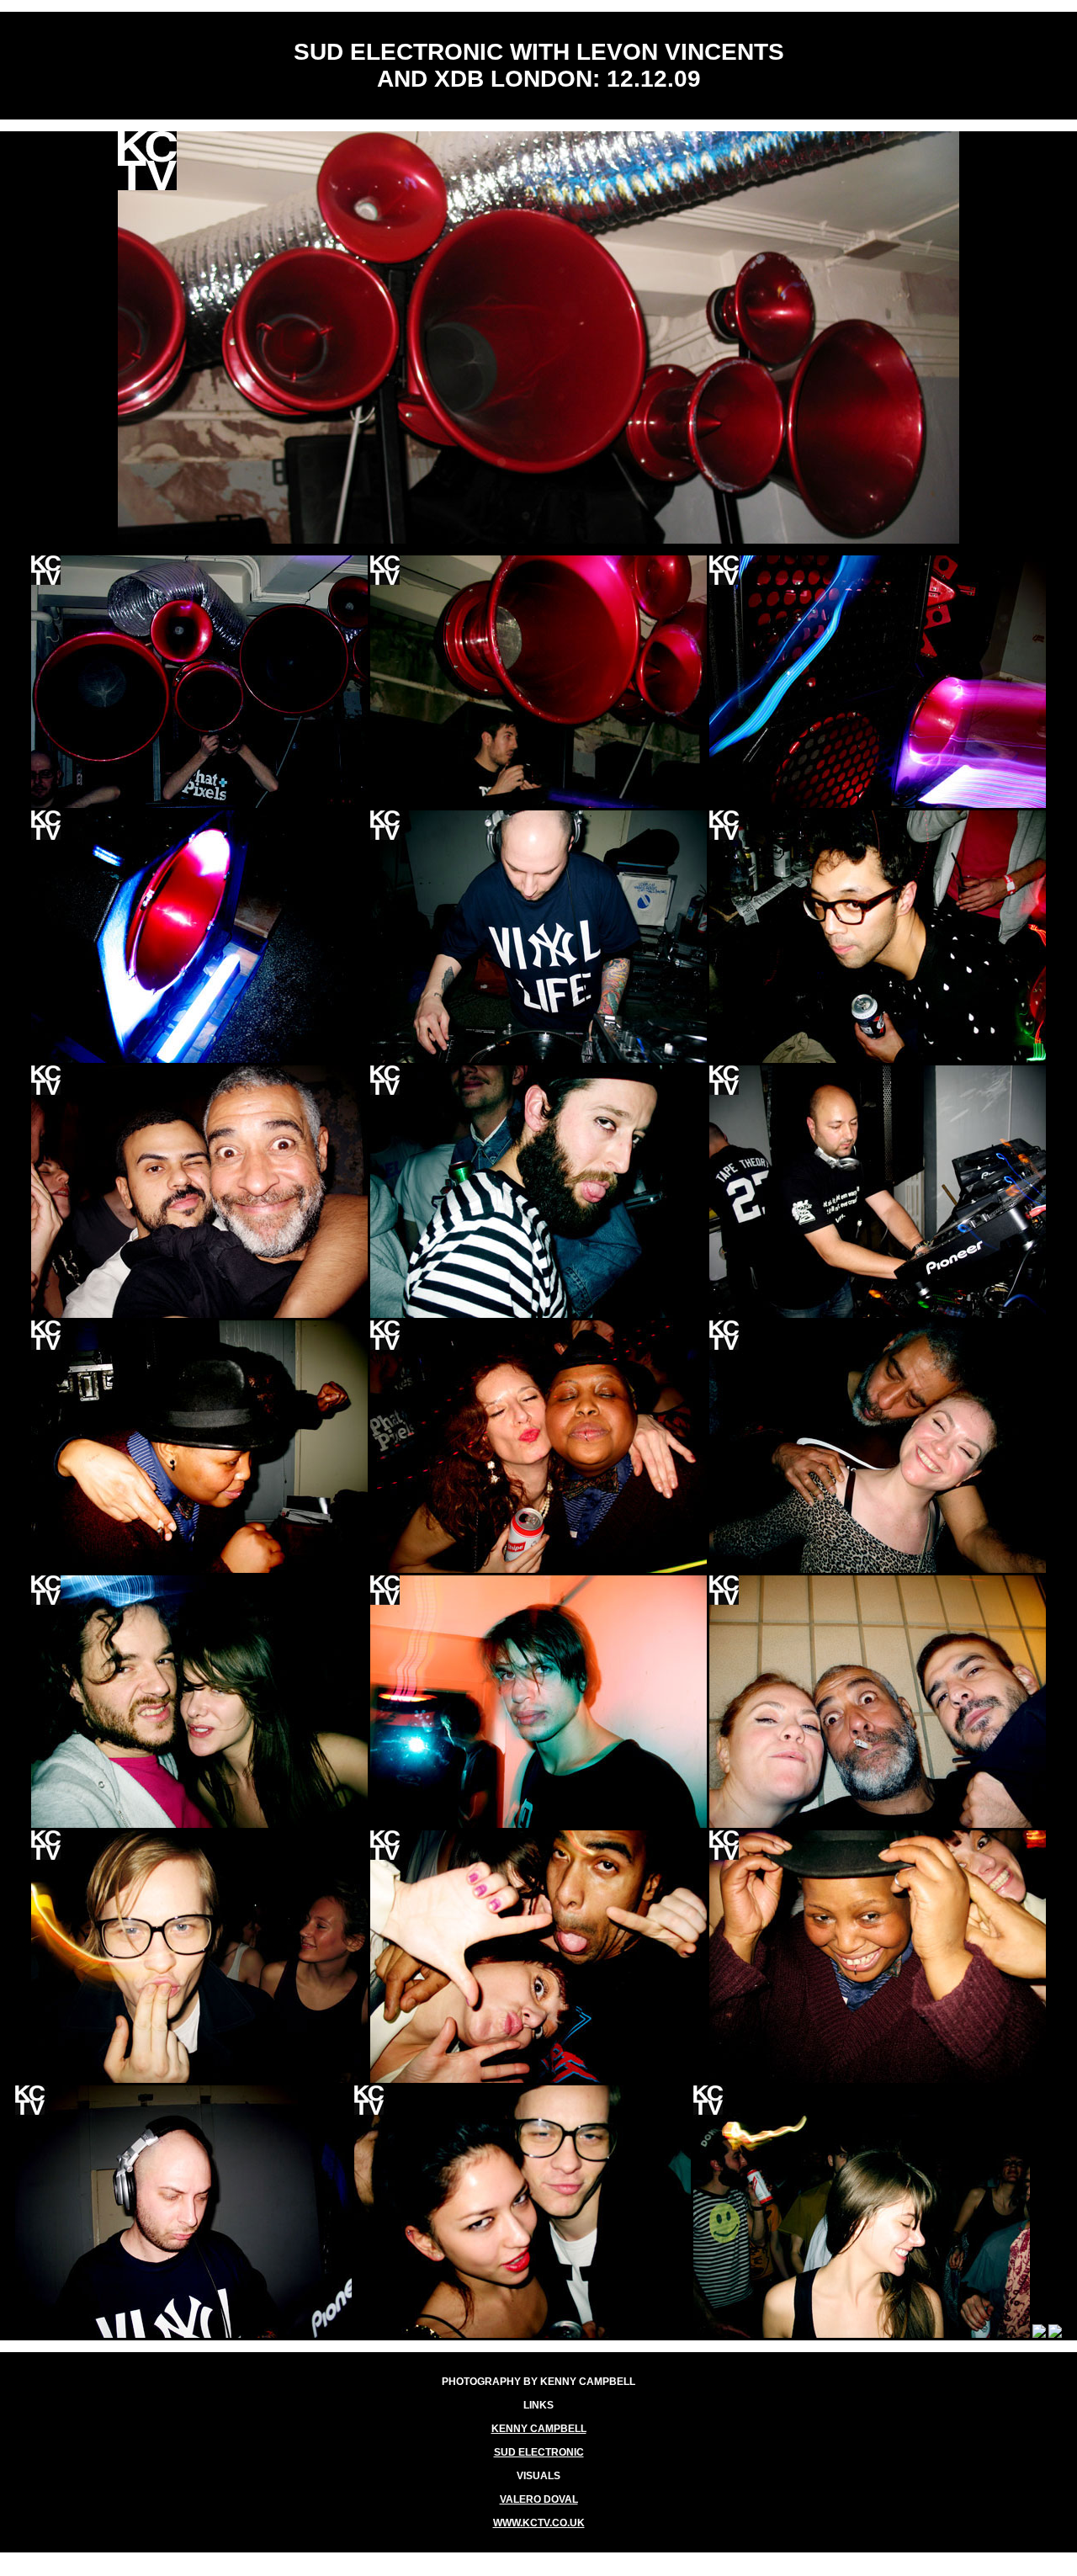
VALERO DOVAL (539, 2499)
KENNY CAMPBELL (539, 2429)
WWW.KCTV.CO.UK (539, 2523)
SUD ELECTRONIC (539, 2452)
